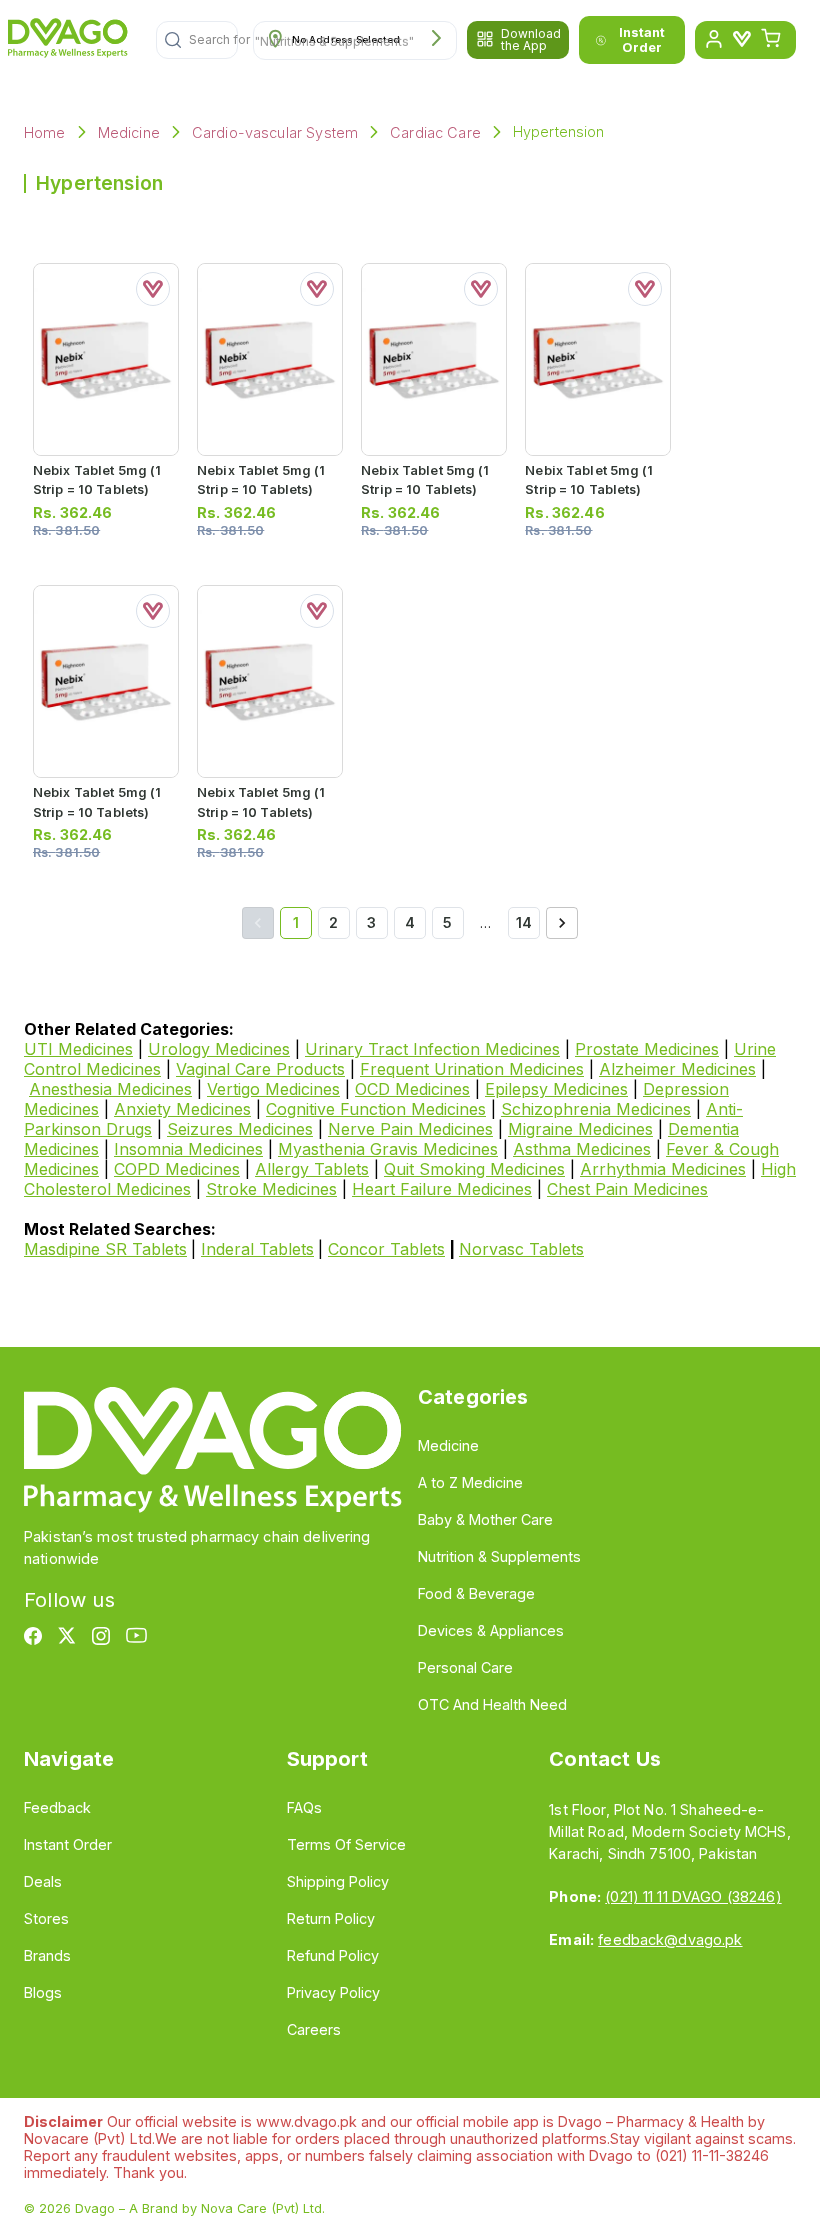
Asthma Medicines (582, 1149)
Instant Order (642, 40)
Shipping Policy (338, 1881)
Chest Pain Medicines (627, 1189)
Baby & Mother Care (485, 1519)
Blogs (43, 1992)
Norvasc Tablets (521, 1249)
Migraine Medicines (580, 1129)
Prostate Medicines (647, 1049)
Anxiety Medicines (182, 1109)
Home (45, 132)
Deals (43, 1881)
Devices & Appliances (491, 1630)
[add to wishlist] (153, 289)
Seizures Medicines (240, 1129)
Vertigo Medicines (273, 1089)
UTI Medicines (78, 1049)
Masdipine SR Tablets (105, 1249)
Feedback (57, 1807)
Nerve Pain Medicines (410, 1129)
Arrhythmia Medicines (663, 1169)
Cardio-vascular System (275, 132)
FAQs (304, 1807)
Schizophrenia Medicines (596, 1109)
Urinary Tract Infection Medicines (432, 1049)
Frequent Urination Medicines (472, 1069)
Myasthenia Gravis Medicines (388, 1149)
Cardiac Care (435, 132)
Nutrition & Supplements (499, 1556)
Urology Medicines (219, 1049)
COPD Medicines (177, 1169)
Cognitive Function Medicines (376, 1109)
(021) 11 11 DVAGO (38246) (693, 1896)
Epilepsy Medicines (556, 1089)
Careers (314, 2029)
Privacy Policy (333, 1992)
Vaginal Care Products (260, 1069)
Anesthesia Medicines (110, 1089)
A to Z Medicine (470, 1482)
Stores (46, 1918)
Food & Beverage (476, 1593)
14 (524, 922)
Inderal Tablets (257, 1249)
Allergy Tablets (312, 1169)
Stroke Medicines (271, 1189)
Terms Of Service (346, 1844)
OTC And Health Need (492, 1704)
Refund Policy (333, 1955)
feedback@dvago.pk (670, 1939)
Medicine (129, 132)
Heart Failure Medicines (442, 1189)
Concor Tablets (386, 1249)
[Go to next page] (562, 923)
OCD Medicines (412, 1089)
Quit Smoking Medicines (474, 1169)
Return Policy (331, 1918)
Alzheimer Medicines (677, 1069)
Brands (47, 1955)
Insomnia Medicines (188, 1149)
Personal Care (465, 1667)
